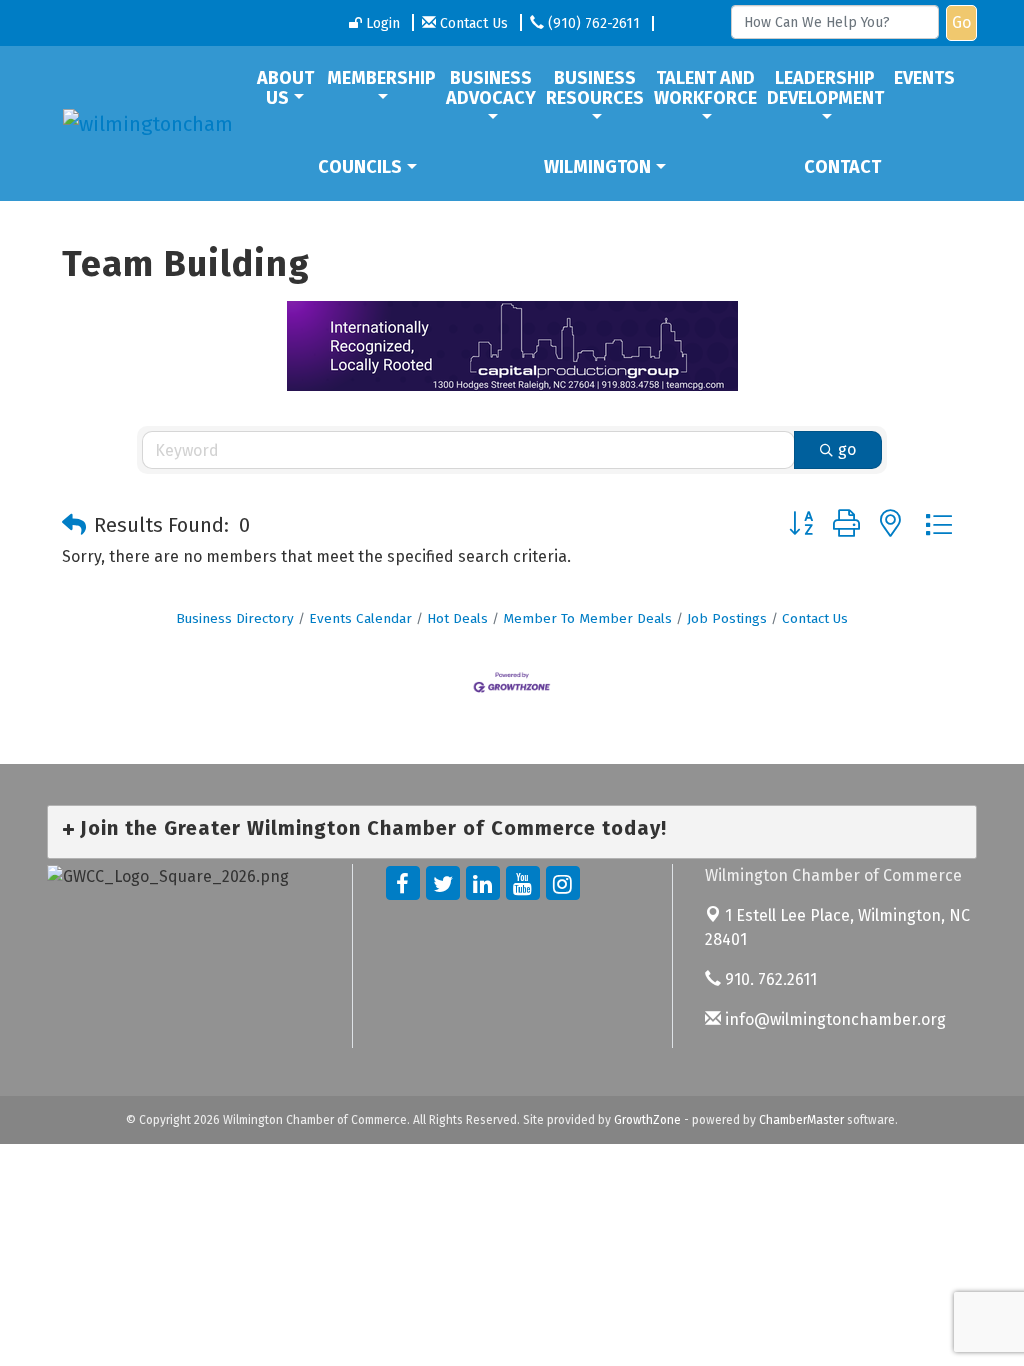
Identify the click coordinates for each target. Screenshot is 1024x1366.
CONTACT (842, 167)
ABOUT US (285, 88)
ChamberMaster (801, 1120)
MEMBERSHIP (381, 78)
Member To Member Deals (587, 618)
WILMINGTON (597, 167)
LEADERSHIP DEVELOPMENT (825, 88)
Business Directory (235, 618)
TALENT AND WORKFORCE (705, 88)
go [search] (847, 449)
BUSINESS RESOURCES (595, 88)
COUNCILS (360, 167)
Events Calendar (360, 618)
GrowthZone (647, 1120)
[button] (74, 525)
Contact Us (815, 618)
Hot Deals (457, 618)
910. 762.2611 (769, 979)
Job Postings (727, 618)
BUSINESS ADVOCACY (491, 88)
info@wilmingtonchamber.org (833, 1019)
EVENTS (924, 78)
